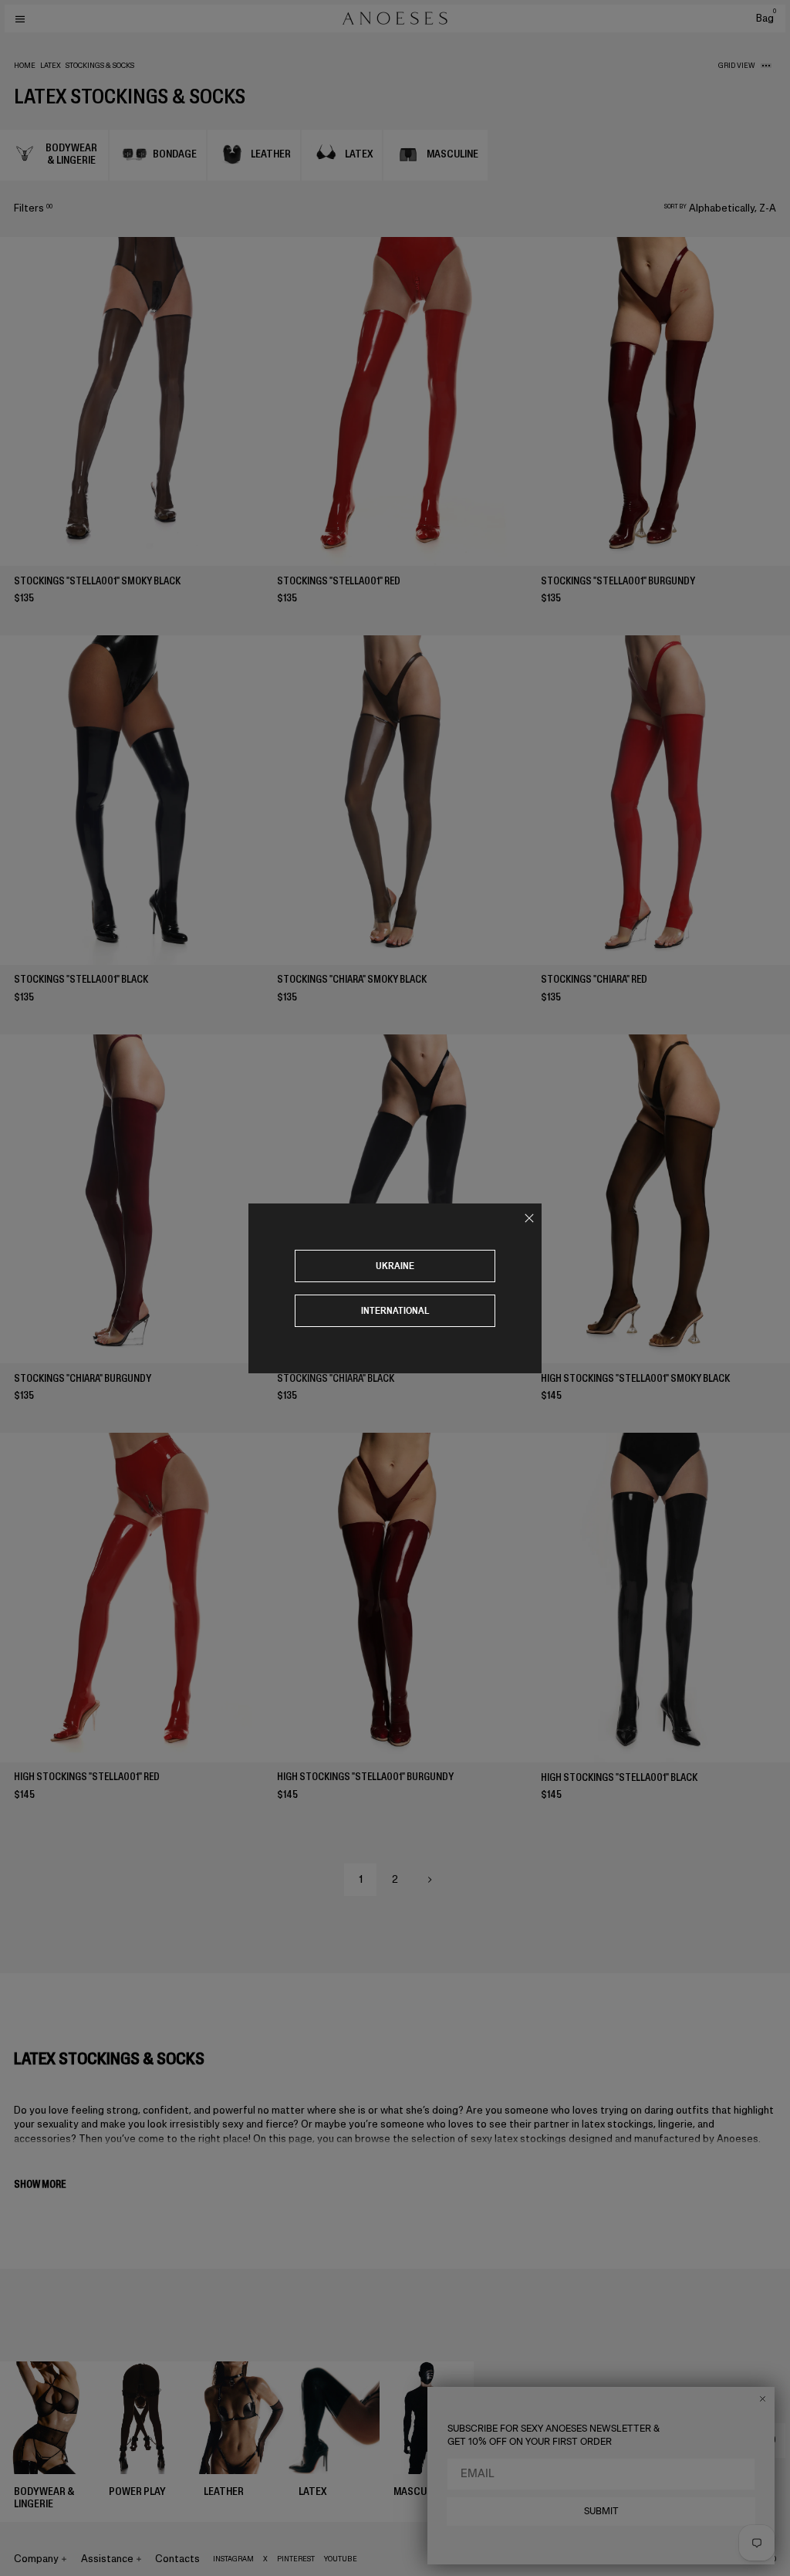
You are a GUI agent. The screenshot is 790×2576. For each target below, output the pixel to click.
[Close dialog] (763, 2399)
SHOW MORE (40, 2184)
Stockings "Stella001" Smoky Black (97, 581)
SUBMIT (601, 2511)
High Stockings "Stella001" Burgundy (365, 1777)
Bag (766, 18)
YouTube (341, 2559)
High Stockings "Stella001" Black (619, 1777)
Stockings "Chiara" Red (594, 979)
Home (25, 66)
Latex (51, 66)
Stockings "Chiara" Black (336, 1378)
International (395, 1310)
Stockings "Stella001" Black (81, 979)
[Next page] (430, 1880)
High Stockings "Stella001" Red (87, 1777)
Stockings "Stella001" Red (339, 581)
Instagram (233, 2559)
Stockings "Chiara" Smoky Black (352, 979)
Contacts (177, 2559)
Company (36, 2559)
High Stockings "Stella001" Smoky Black (635, 1378)
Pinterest (296, 2559)
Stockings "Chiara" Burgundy (83, 1378)
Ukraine (395, 1266)
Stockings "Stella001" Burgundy (618, 581)
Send (765, 2440)
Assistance (107, 2559)
